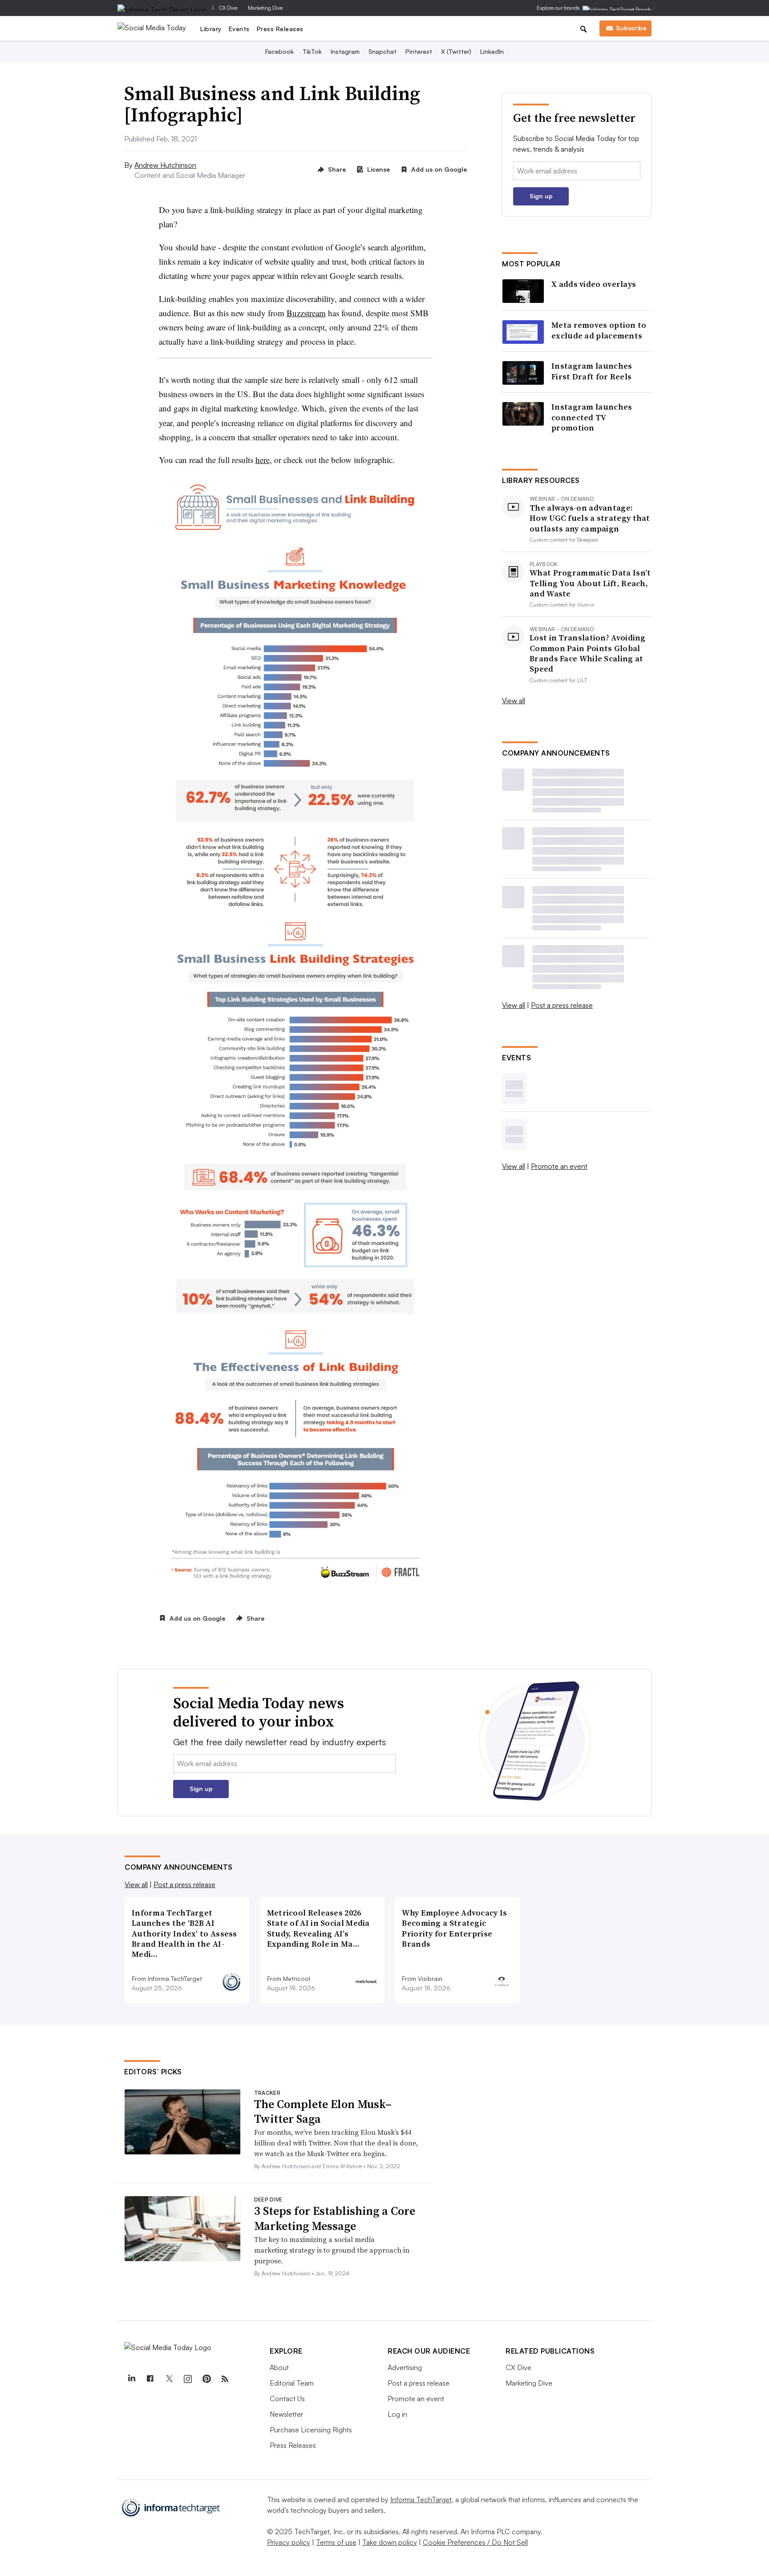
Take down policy (390, 2542)
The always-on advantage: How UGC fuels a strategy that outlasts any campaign (590, 518)
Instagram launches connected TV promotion (592, 417)
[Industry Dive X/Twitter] (169, 2379)
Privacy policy (289, 2542)
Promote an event (559, 1166)
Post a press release (562, 1005)
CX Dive (228, 8)
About (279, 2367)
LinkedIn (492, 51)
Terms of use (336, 2542)
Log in (397, 2414)
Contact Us (287, 2399)
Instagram (345, 51)
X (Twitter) (456, 51)
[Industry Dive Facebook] (150, 2379)
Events (239, 29)
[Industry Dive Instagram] (187, 2379)
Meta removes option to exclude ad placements (599, 330)
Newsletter (286, 2414)
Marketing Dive (265, 8)
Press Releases (280, 29)
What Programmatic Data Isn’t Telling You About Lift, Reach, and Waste (590, 583)
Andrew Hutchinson (165, 165)
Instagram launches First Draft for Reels (592, 371)
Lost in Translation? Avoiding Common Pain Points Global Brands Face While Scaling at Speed (588, 653)
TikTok (312, 51)
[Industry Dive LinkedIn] (131, 2379)
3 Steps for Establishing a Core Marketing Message (335, 2218)
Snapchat (382, 51)
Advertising (405, 2367)
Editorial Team (292, 2383)
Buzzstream (306, 313)
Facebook (279, 51)
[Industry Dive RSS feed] (225, 2379)
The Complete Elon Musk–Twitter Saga (323, 2112)
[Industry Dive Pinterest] (206, 2379)
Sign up (541, 196)
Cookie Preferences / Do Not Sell (475, 2542)
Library (211, 29)
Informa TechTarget (421, 2500)
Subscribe (631, 28)
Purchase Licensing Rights (311, 2430)
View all (514, 700)
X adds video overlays (594, 284)
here (263, 460)
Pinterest (419, 51)
